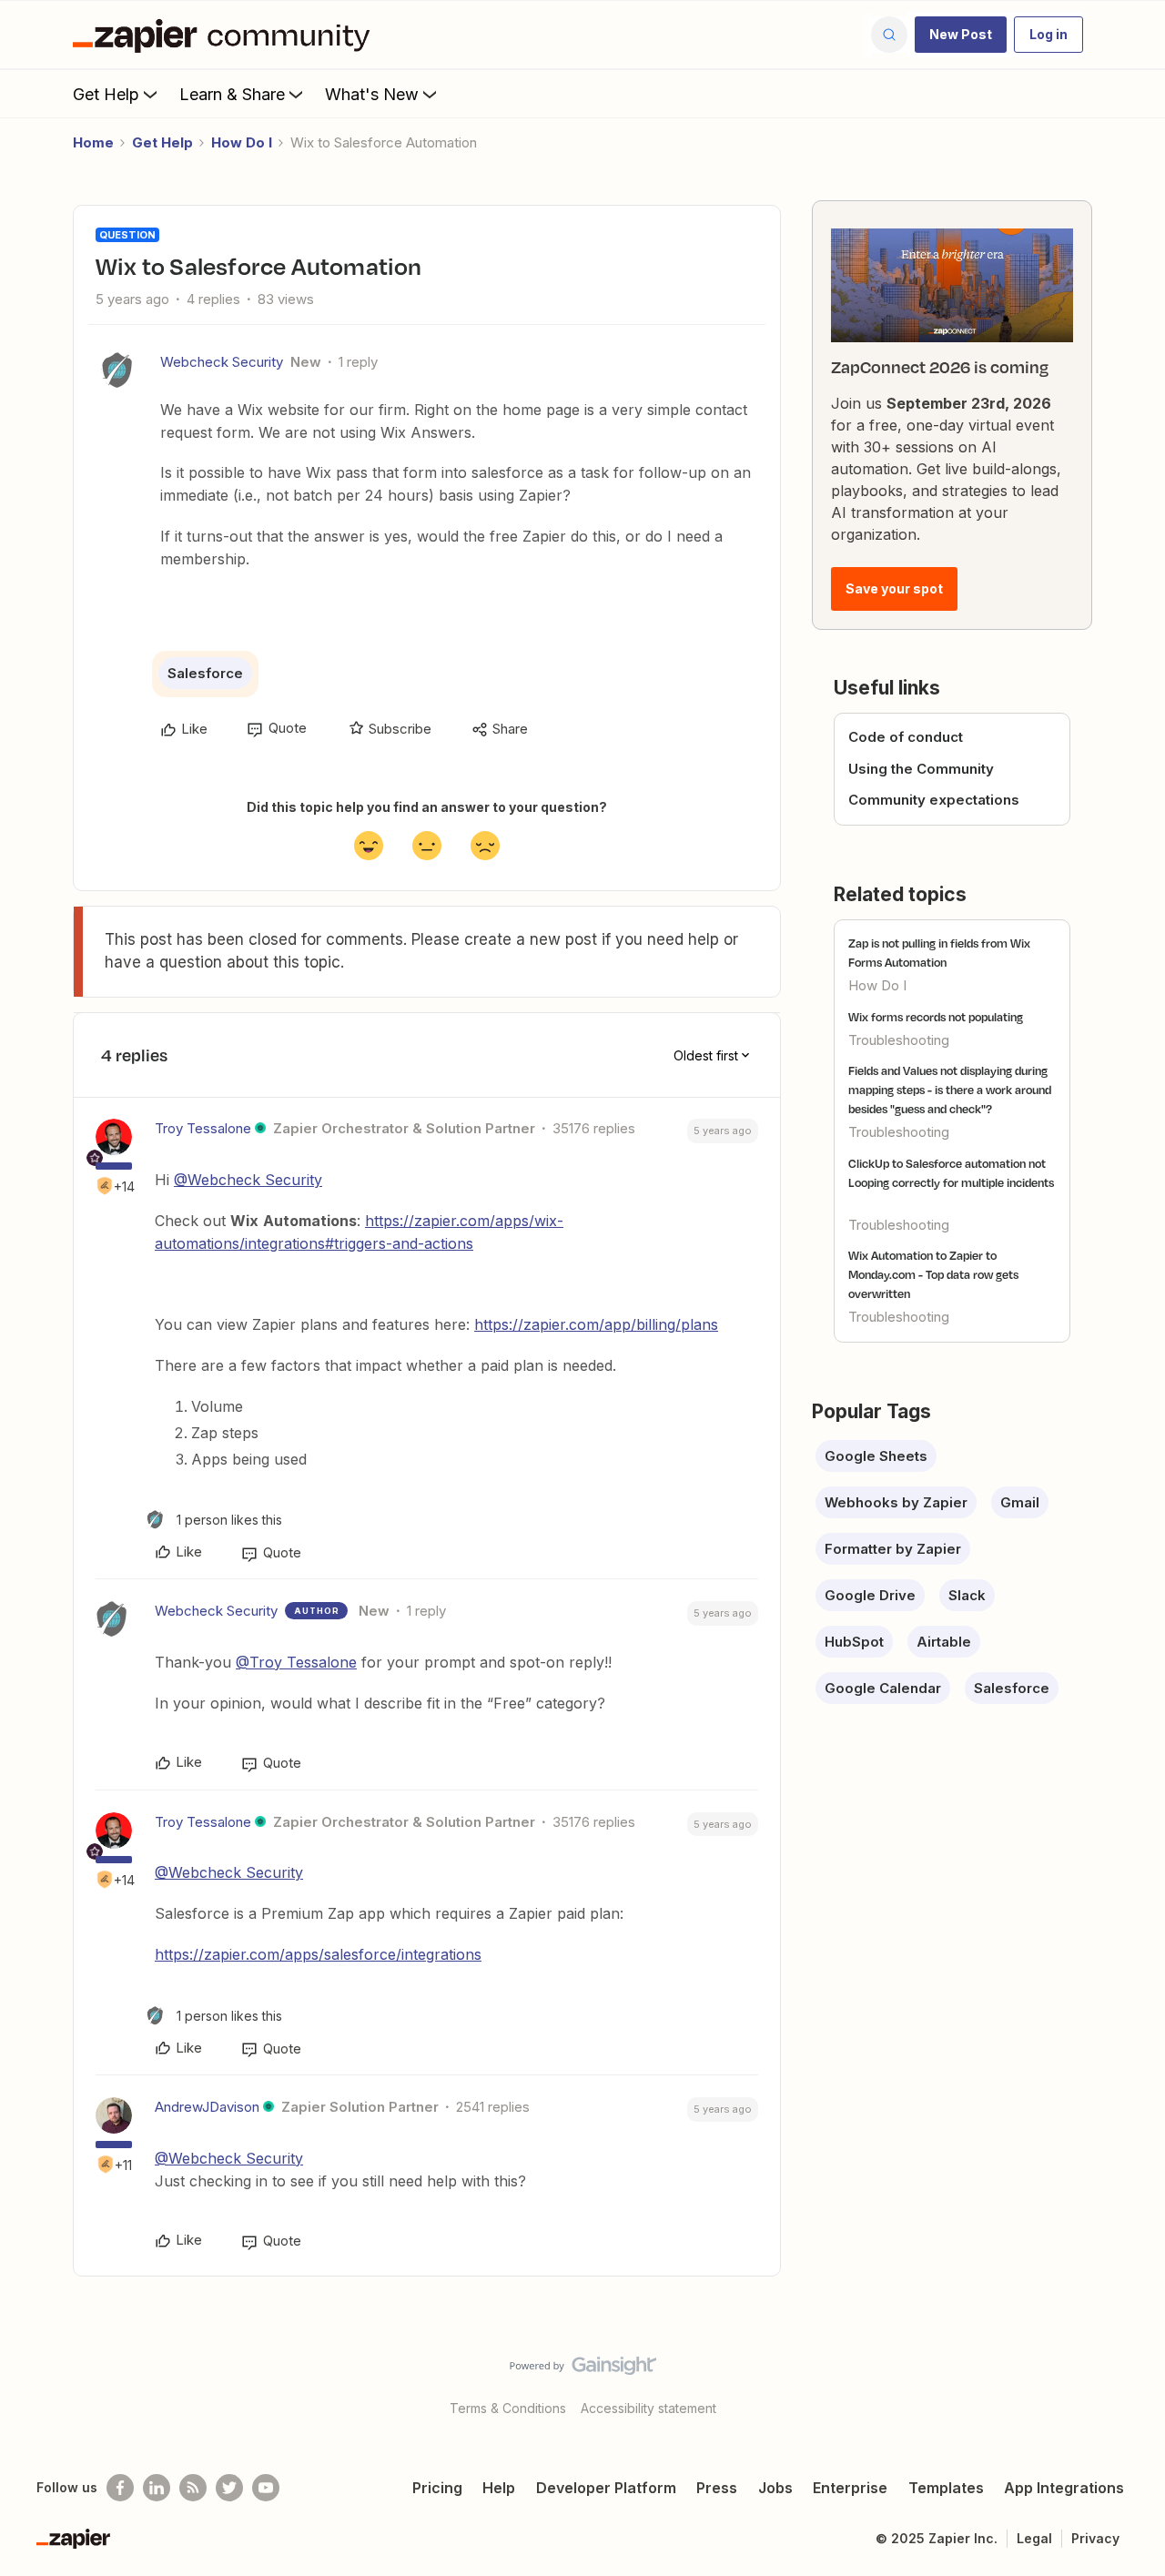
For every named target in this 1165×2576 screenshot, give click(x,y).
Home (93, 142)
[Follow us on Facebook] (120, 2488)
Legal (1034, 2538)
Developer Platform (606, 2488)
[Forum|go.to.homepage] (226, 35)
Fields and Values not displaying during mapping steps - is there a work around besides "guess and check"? (950, 1090)
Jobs (775, 2488)
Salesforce (205, 673)
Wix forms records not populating (936, 1017)
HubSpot (854, 1642)
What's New (372, 94)
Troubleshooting (899, 1040)
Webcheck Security (222, 362)
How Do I (242, 142)
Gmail (1020, 1502)
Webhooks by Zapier (896, 1502)
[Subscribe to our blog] (193, 2488)
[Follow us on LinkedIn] (157, 2488)
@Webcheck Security (248, 1180)
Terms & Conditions (508, 2408)
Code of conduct (906, 737)
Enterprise (850, 2488)
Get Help (106, 94)
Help (499, 2488)
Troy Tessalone (203, 1128)
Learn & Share (232, 94)
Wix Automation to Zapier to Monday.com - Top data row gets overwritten (933, 1274)
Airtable (944, 1642)
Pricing (437, 2488)
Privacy (1095, 2538)
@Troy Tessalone (296, 1662)
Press (717, 2488)
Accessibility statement (648, 2408)
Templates (946, 2488)
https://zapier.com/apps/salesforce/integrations (318, 1954)
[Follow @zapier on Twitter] (229, 2488)
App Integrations (1064, 2488)
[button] (961, 35)
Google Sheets (876, 1456)
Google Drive (870, 1595)
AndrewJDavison (207, 2107)
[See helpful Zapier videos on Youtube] (266, 2488)
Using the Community (921, 769)
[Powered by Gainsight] (583, 2370)
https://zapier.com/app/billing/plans (596, 1324)
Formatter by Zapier (893, 1549)
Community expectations (934, 800)
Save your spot (894, 588)
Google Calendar (883, 1688)
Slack (967, 1595)
